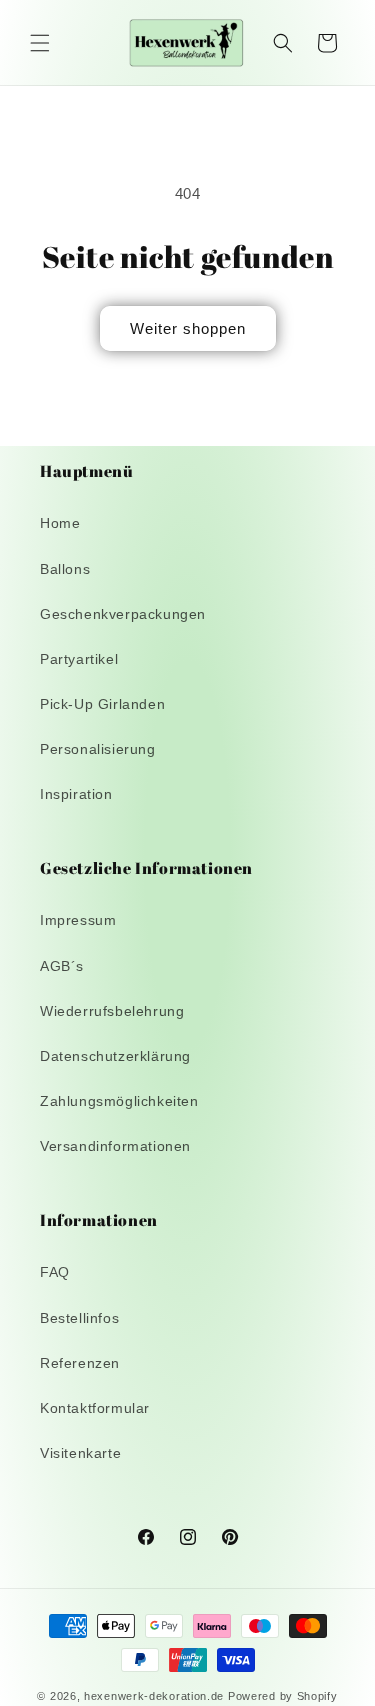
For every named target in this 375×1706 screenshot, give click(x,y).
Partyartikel (79, 659)
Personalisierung (98, 749)
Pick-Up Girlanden (102, 704)
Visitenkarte (80, 1453)
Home (60, 523)
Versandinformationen (115, 1146)
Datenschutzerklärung (115, 1056)
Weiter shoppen (188, 328)
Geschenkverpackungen (123, 614)
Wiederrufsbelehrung (112, 1011)
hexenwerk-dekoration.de (154, 1696)
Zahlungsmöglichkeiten (119, 1101)
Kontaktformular (95, 1408)
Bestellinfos (79, 1318)
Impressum (78, 920)
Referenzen (80, 1363)
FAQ (55, 1272)
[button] (40, 43)
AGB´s (62, 966)
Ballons (65, 569)
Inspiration (76, 794)
